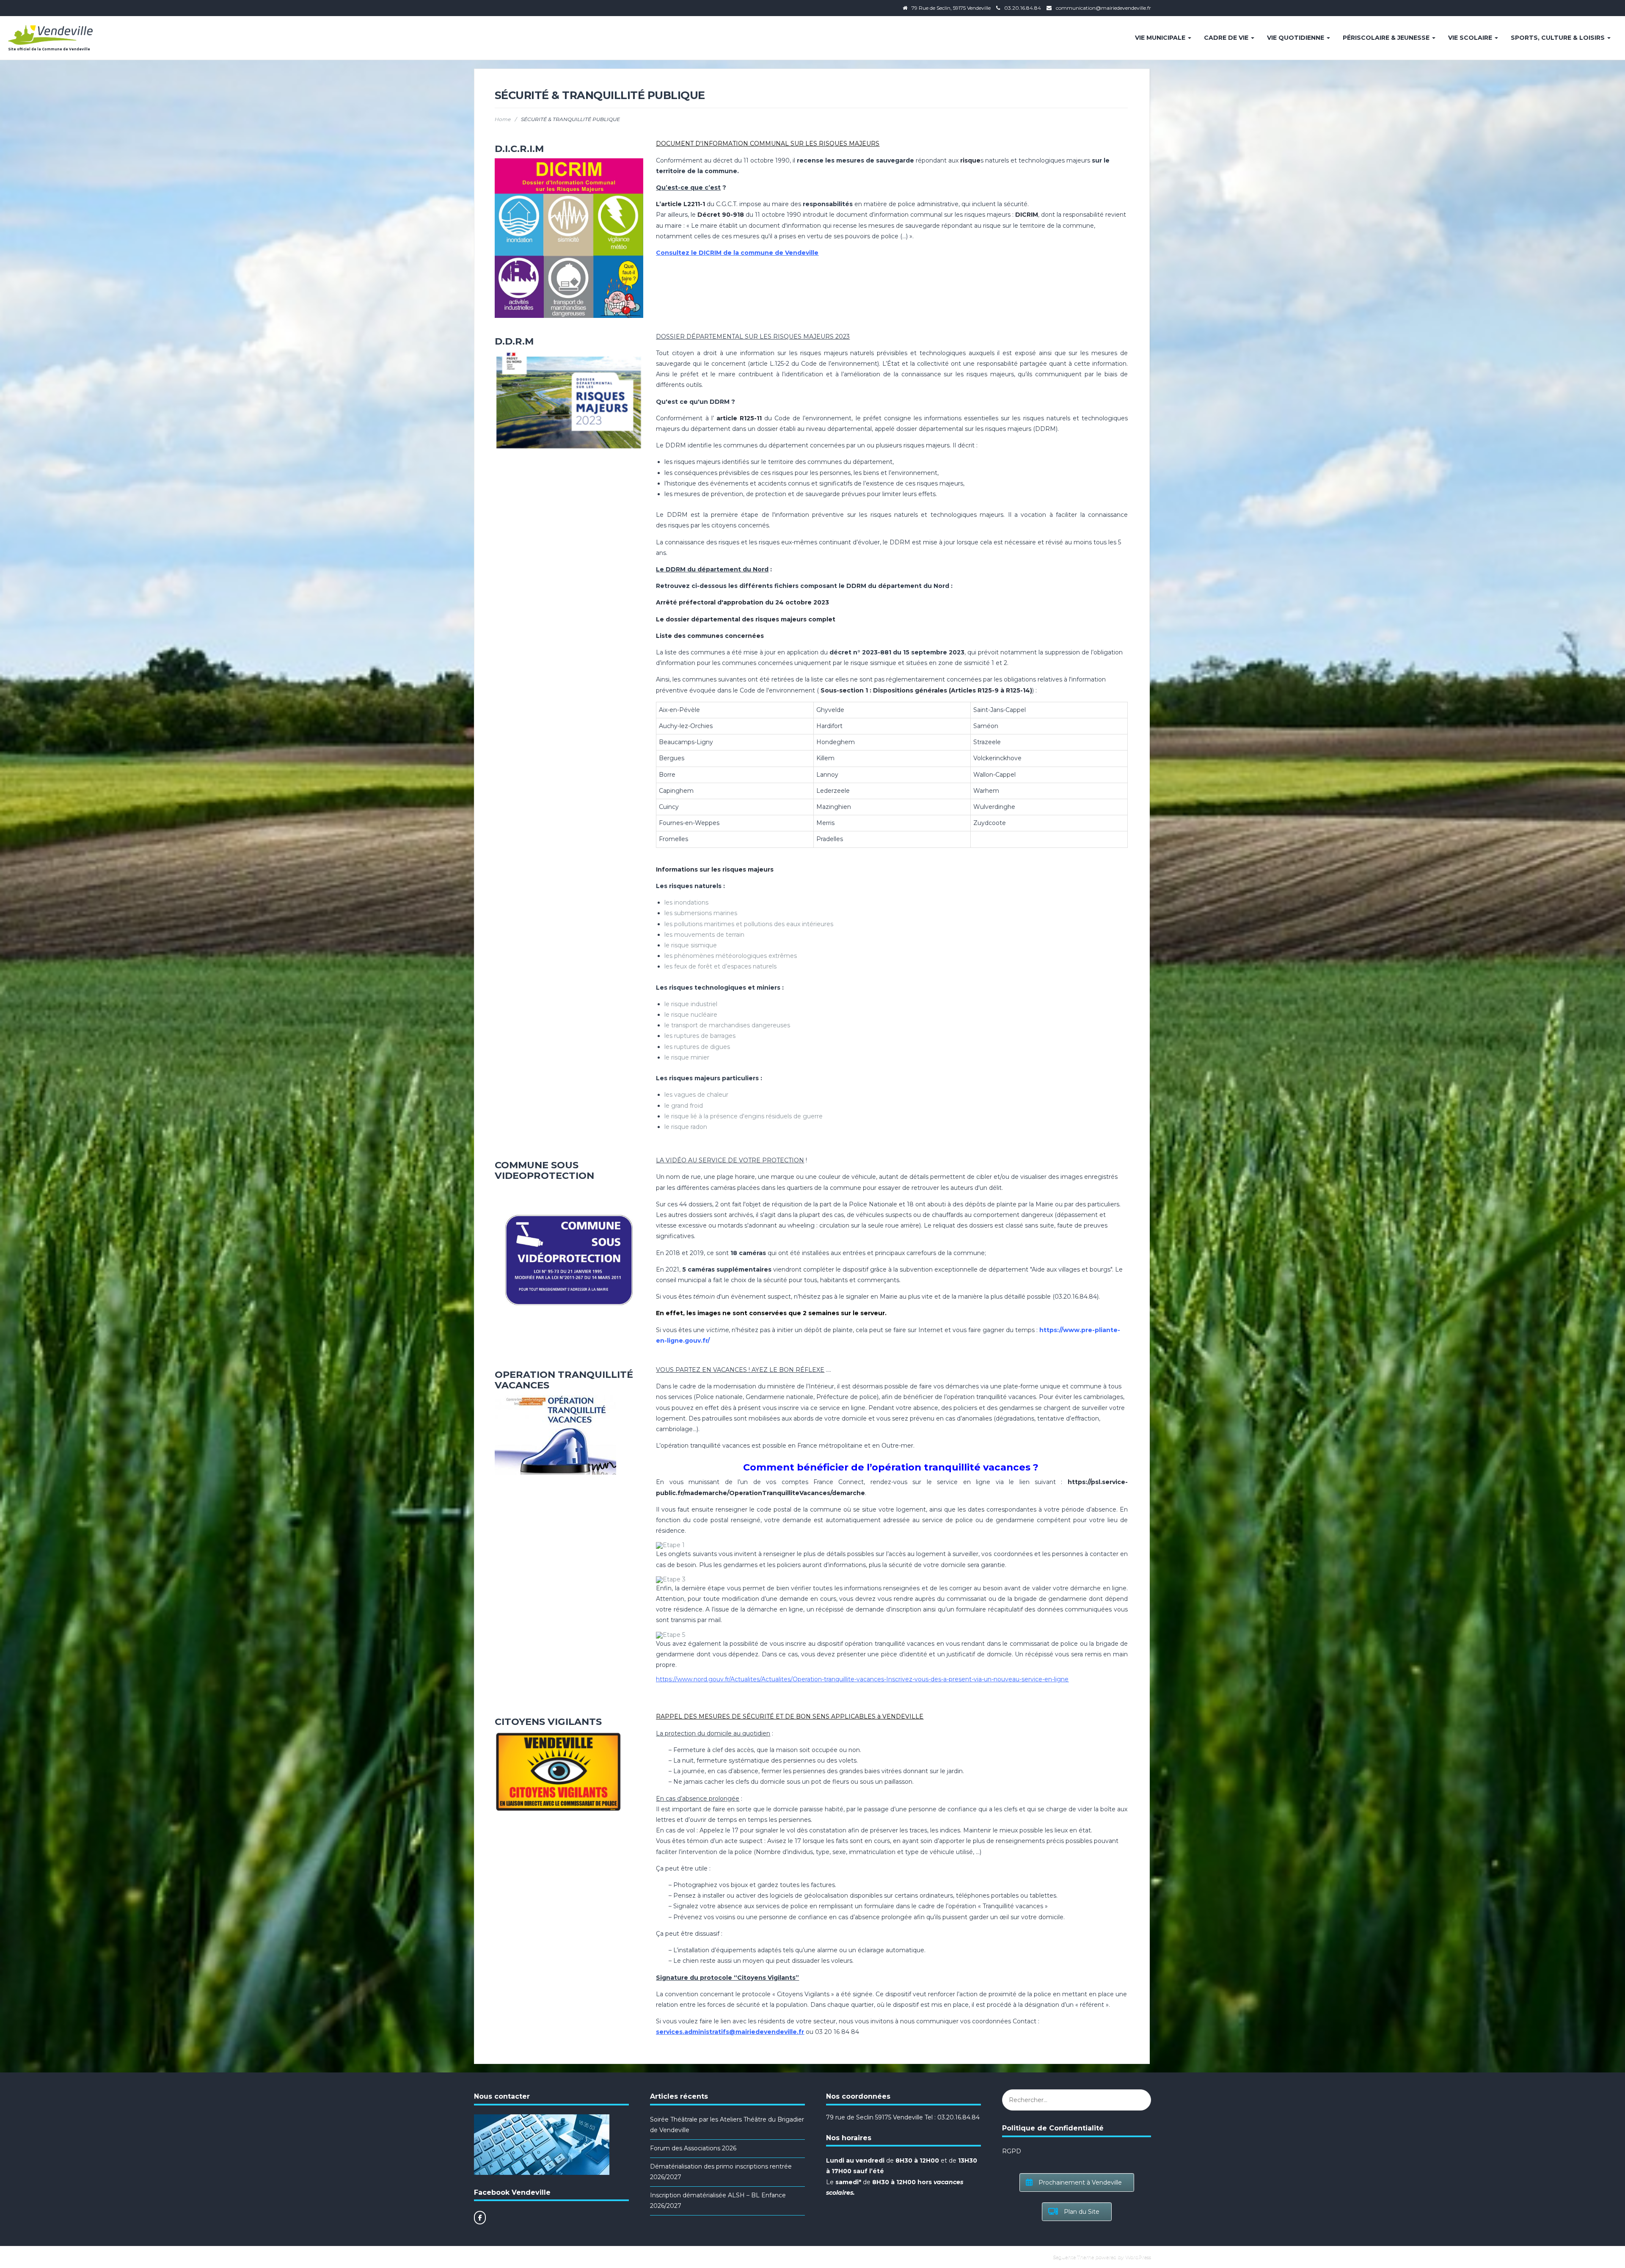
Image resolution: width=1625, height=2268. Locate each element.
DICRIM (1027, 215)
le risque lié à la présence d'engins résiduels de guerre (744, 1116)
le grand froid (684, 1106)
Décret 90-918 (721, 215)
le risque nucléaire (691, 1015)
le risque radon (686, 1127)
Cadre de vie (1227, 38)
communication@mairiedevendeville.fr (1103, 8)
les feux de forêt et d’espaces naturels (720, 966)
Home (503, 119)
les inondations (686, 902)
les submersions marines (701, 913)
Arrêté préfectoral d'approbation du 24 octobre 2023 (742, 602)
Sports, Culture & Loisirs (1559, 38)
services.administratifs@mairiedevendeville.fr (730, 2032)
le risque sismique (691, 945)
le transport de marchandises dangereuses (727, 1025)
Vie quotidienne (1296, 38)
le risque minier (687, 1057)
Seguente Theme (1073, 2257)
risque (970, 160)
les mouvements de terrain (704, 935)
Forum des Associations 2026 (693, 2148)
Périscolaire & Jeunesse (1387, 38)
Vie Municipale (1161, 38)
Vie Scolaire (1471, 38)
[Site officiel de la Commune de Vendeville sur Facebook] (480, 2218)
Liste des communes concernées (710, 636)
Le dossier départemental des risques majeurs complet (746, 619)
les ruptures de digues (697, 1047)
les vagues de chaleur (696, 1095)
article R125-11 (739, 418)
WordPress (1138, 2257)
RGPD (1012, 2151)
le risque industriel (691, 1004)
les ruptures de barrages (700, 1036)
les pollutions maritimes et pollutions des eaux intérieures (749, 924)
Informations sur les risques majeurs (715, 869)
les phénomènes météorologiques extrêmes (731, 956)
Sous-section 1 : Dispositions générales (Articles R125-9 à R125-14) (926, 690)
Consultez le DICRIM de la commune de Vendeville (737, 253)
